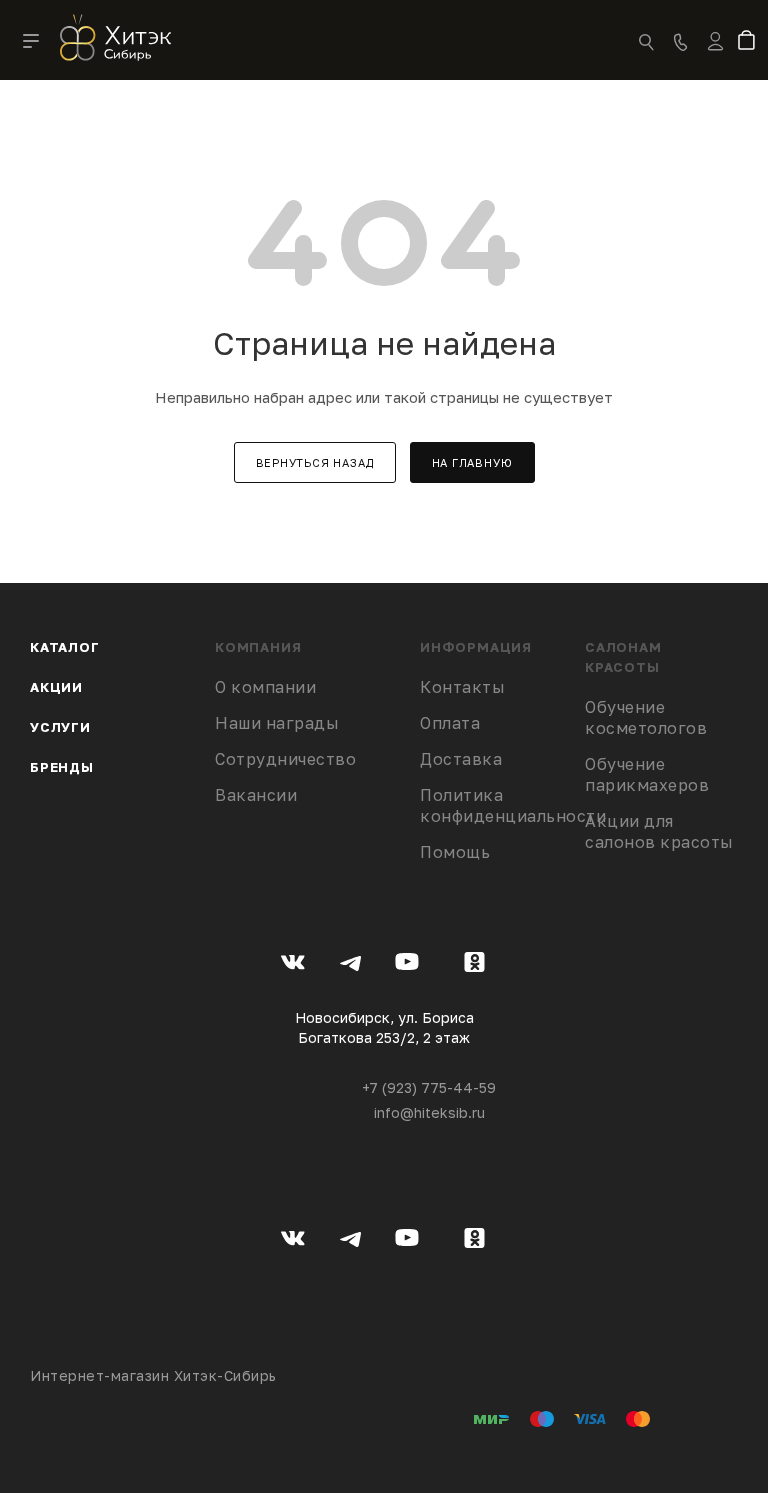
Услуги (60, 727)
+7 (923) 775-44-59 (429, 1087)
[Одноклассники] (474, 965)
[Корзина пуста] (750, 42)
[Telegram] (350, 965)
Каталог (65, 647)
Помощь (455, 852)
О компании (265, 687)
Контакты (462, 687)
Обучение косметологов (646, 717)
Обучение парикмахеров (647, 774)
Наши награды (277, 723)
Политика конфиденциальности (513, 805)
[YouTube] (407, 965)
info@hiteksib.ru (429, 1112)
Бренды (62, 767)
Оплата (450, 723)
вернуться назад (315, 462)
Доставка (461, 759)
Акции (56, 687)
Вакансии (256, 795)
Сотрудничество (285, 759)
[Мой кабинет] (715, 54)
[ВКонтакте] (293, 965)
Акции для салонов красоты (659, 831)
